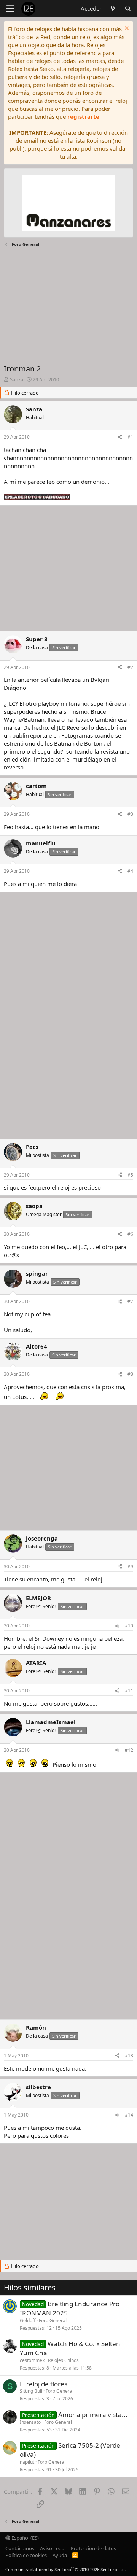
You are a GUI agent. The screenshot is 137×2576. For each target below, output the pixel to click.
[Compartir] (120, 437)
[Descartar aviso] (126, 29)
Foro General (53, 2320)
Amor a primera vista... (93, 2415)
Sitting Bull (31, 2391)
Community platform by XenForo (66, 2569)
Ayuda (60, 2555)
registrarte (83, 116)
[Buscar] (128, 9)
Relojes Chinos (63, 2360)
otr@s (11, 1255)
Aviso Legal (53, 2548)
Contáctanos (20, 2548)
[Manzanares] (68, 204)
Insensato (30, 2422)
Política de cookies (26, 2555)
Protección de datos (93, 2548)
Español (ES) (25, 2538)
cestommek (32, 2360)
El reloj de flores (44, 2384)
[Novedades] (113, 9)
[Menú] (10, 9)
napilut (27, 2462)
